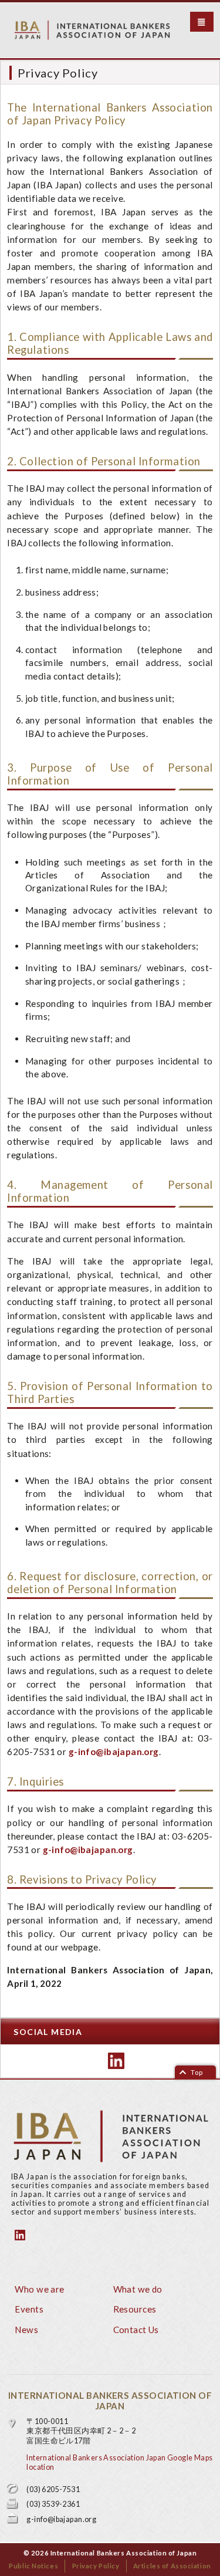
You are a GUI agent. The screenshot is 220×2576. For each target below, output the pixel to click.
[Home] (112, 30)
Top (197, 2072)
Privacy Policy (96, 2566)
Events (29, 2309)
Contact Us (136, 2330)
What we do (138, 2289)
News (26, 2330)
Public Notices (33, 2566)
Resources (135, 2309)
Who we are (39, 2289)
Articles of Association (172, 2566)
